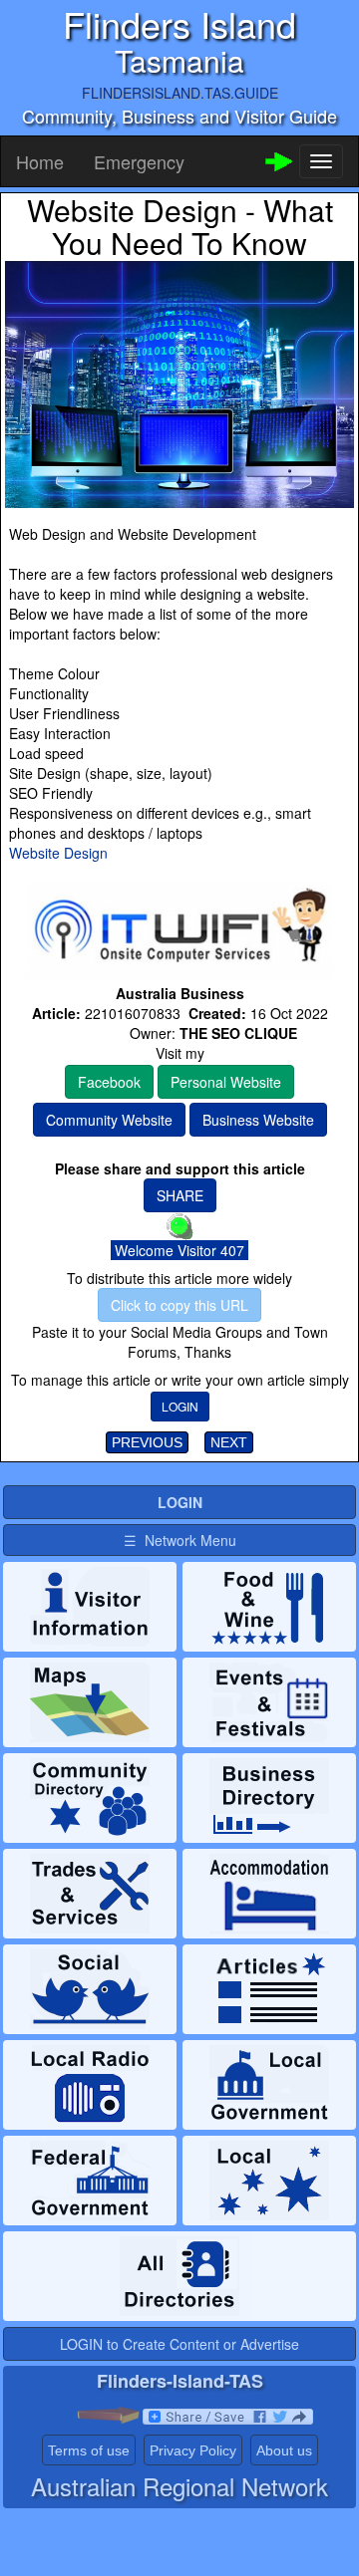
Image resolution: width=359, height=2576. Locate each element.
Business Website (258, 1120)
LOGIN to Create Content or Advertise (179, 2344)
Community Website (109, 1120)
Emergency (139, 161)
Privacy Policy (193, 2450)
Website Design (58, 853)
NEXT (229, 1442)
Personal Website (226, 1082)
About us (284, 2450)
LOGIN (180, 1406)
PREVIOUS (147, 1442)
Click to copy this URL (179, 1305)
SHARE (180, 1195)
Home (40, 161)
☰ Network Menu (180, 1540)
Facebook (109, 1082)
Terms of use (89, 2450)
